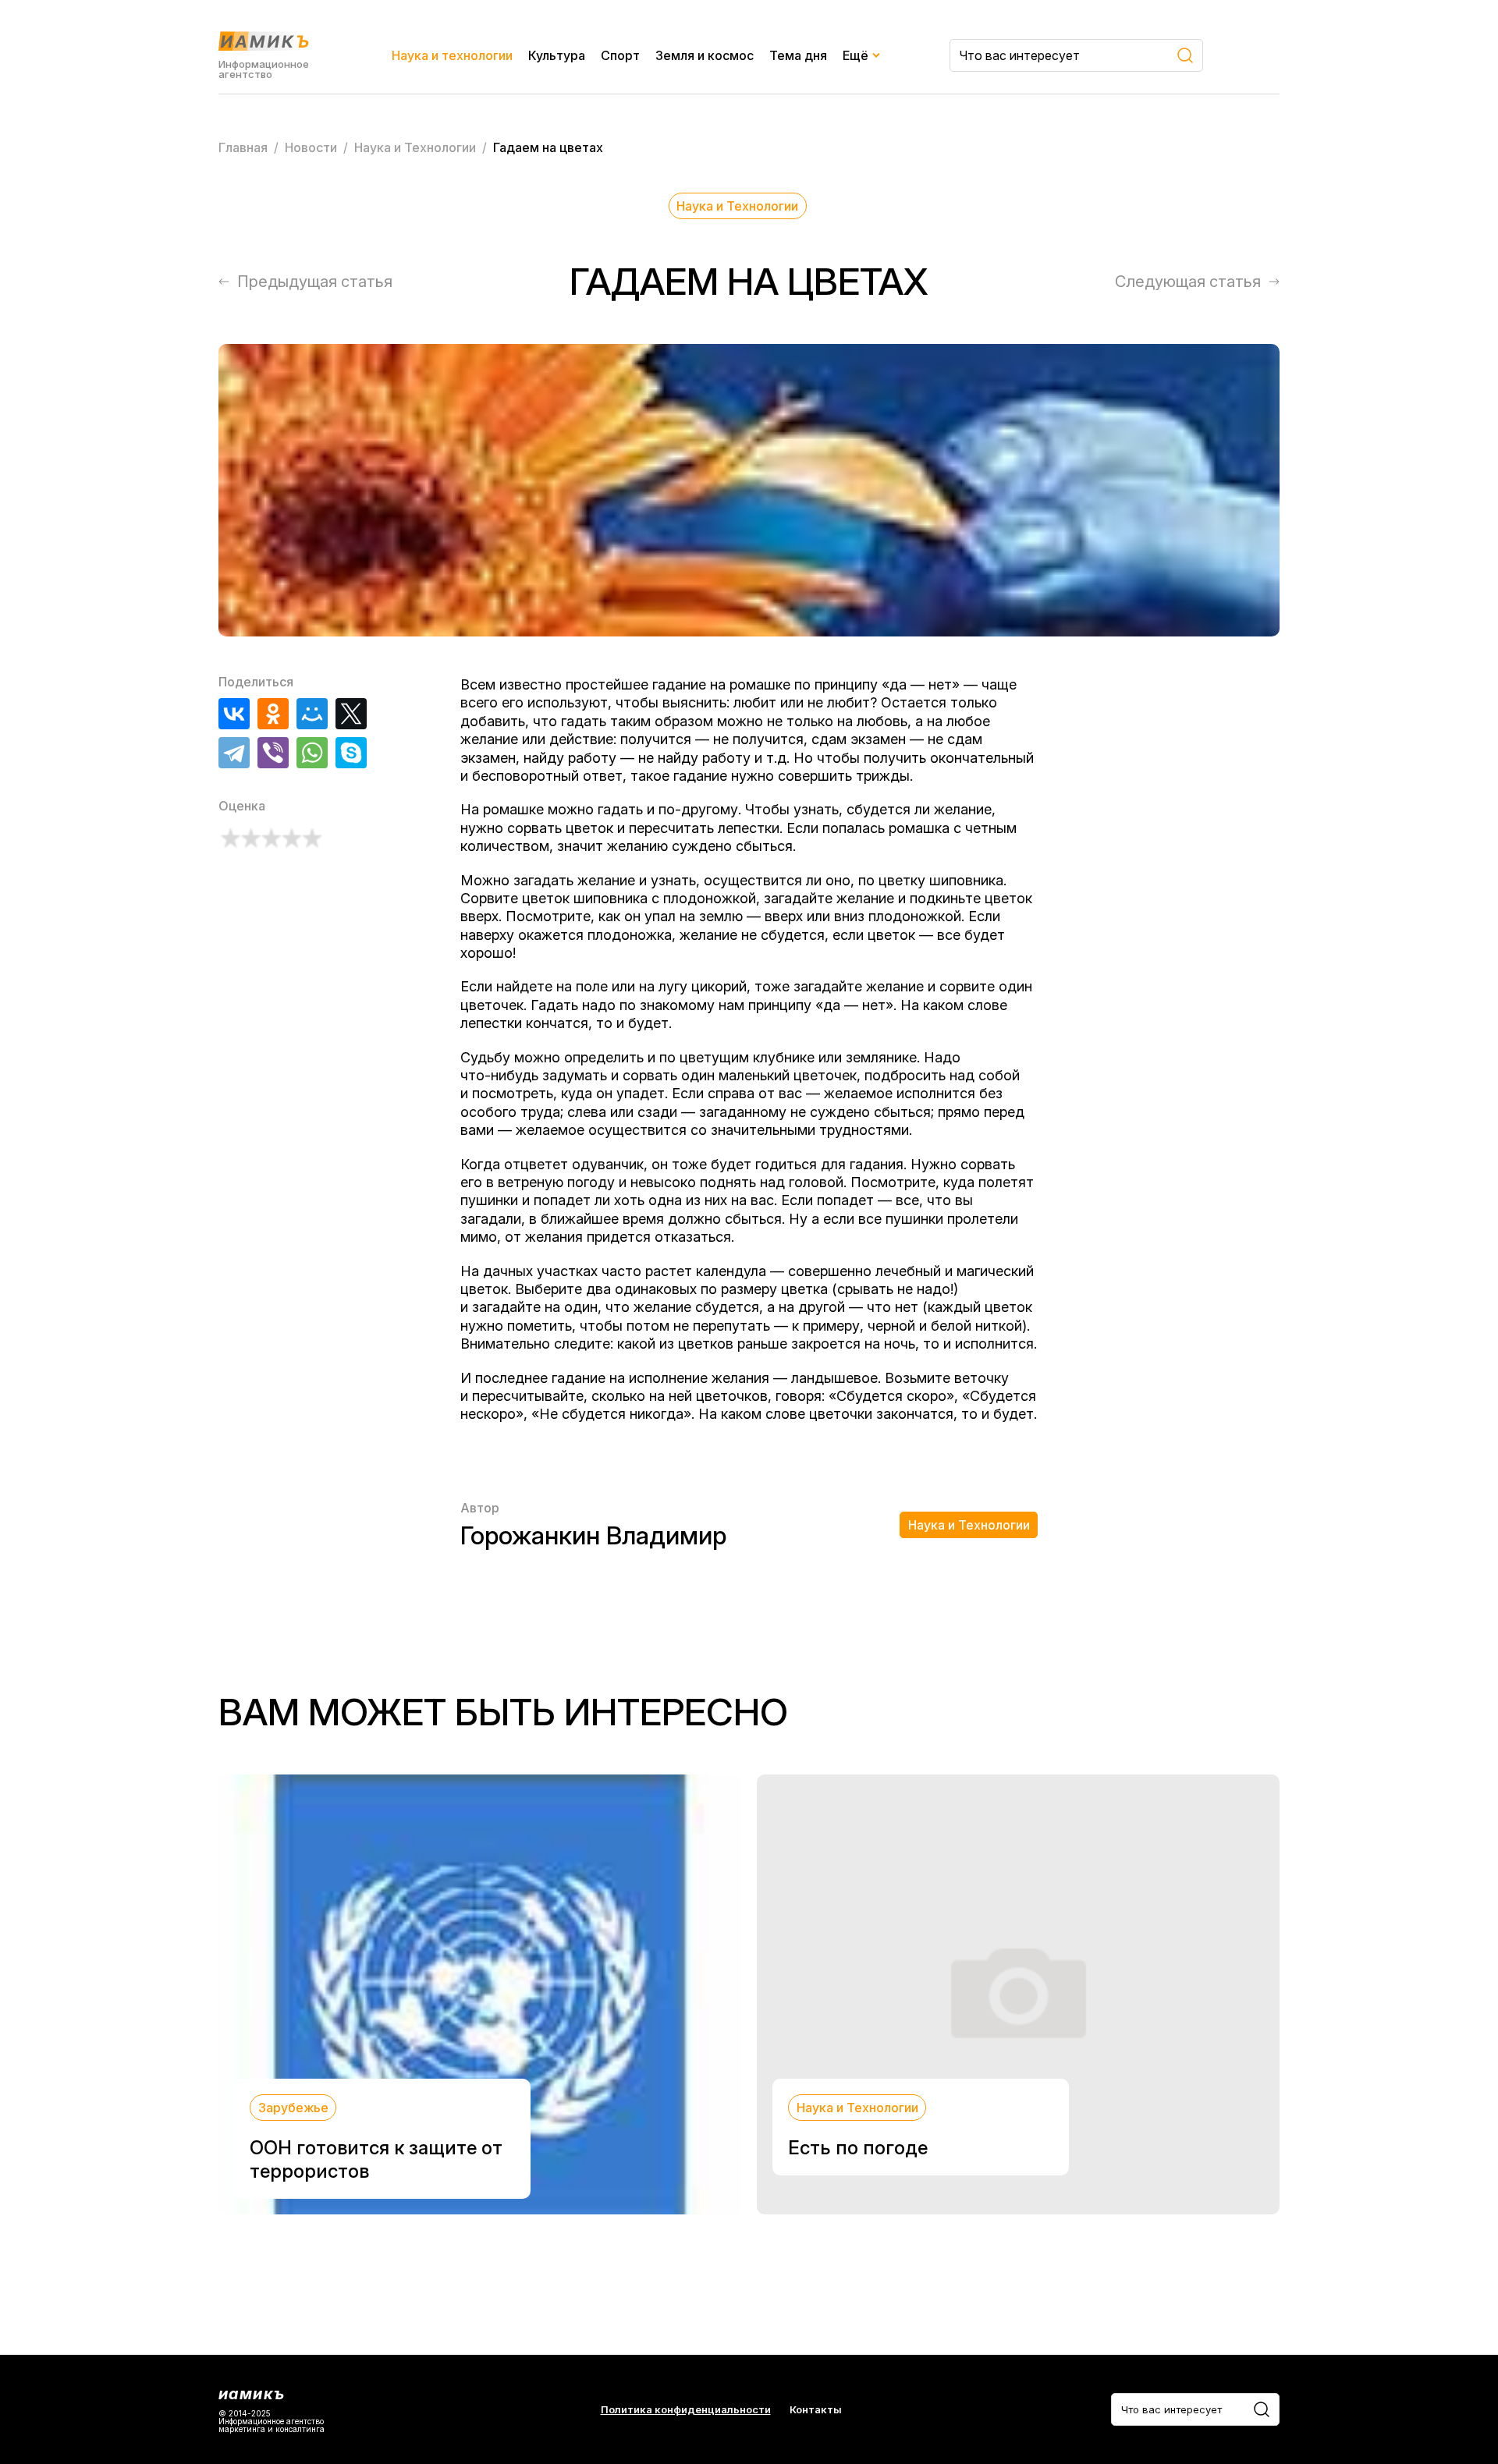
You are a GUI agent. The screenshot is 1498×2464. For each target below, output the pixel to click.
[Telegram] (234, 753)
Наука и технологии (452, 55)
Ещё (855, 55)
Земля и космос (705, 55)
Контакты (816, 2410)
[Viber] (273, 753)
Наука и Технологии (737, 206)
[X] (351, 714)
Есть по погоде (858, 2148)
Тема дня (798, 55)
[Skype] (351, 753)
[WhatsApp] (312, 753)
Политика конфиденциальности (686, 2410)
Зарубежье (293, 2108)
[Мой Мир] (312, 714)
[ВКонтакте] (234, 714)
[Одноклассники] (273, 714)
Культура (557, 55)
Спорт (620, 55)
